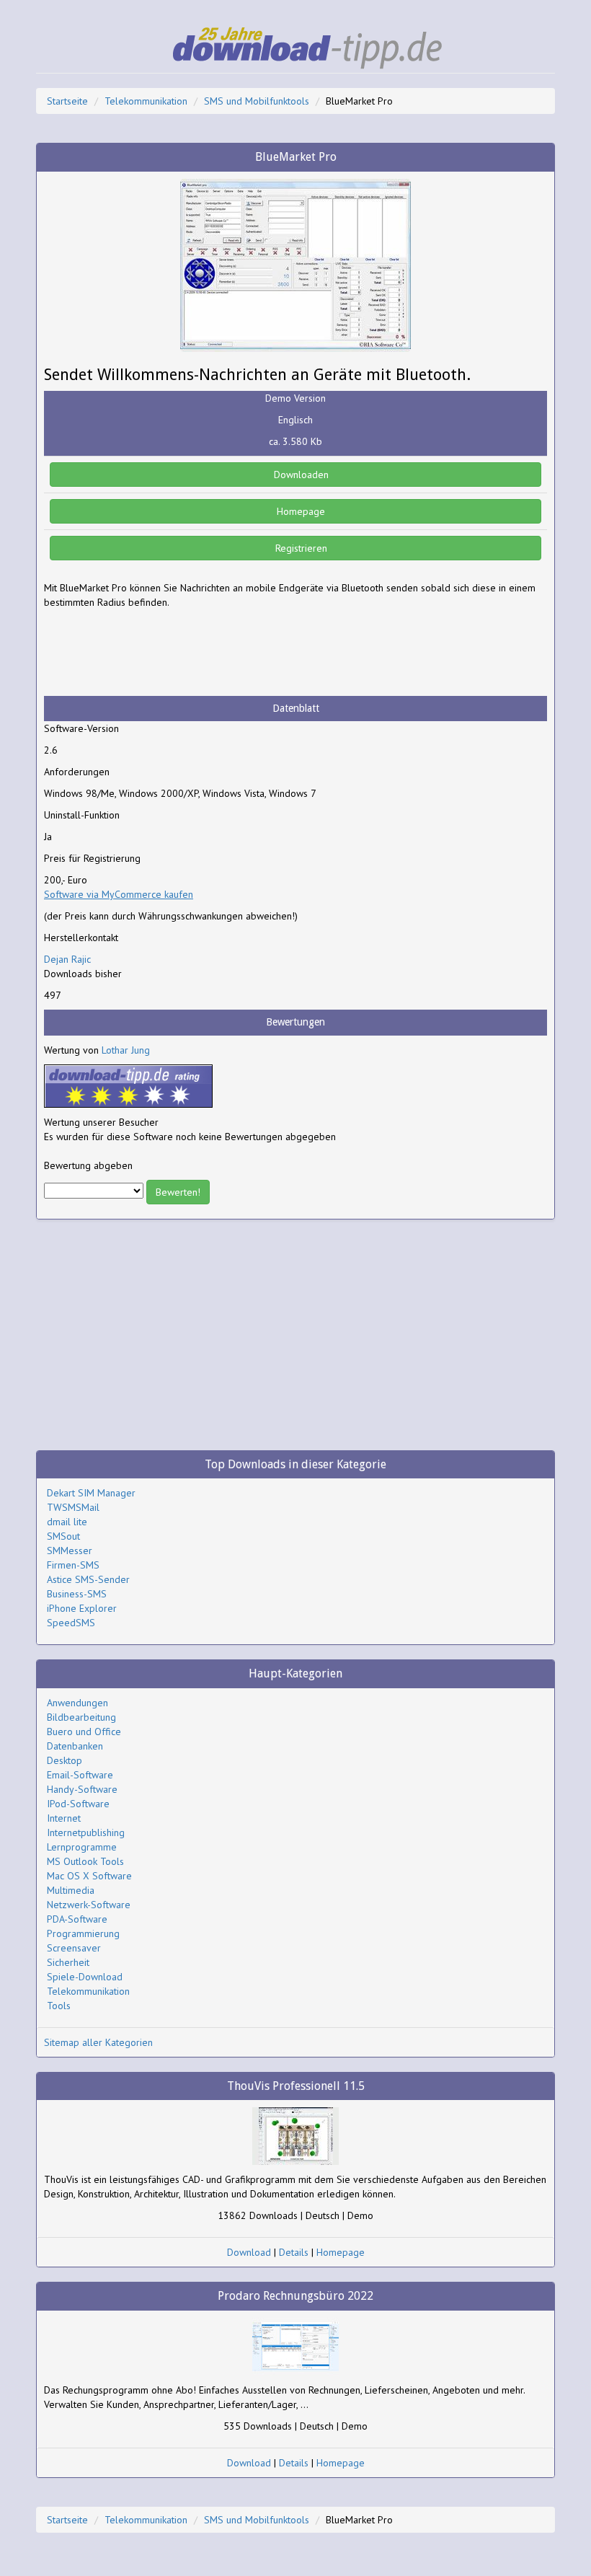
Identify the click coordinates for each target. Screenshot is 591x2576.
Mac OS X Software (89, 1876)
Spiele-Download (85, 1977)
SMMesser (70, 1551)
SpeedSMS (71, 1623)
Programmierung (83, 1933)
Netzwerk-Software (89, 1905)
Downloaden (300, 475)
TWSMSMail (73, 1507)
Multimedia (71, 1890)
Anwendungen (77, 1703)
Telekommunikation (146, 101)
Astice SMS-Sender (88, 1579)
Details (294, 2252)
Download (249, 2252)
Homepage (299, 511)
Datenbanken (75, 1746)
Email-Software (80, 1775)
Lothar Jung (126, 1050)
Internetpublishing (86, 1832)
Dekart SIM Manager (91, 1493)
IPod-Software (78, 1804)
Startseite (67, 101)
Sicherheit (68, 1962)
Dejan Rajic (67, 959)
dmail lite (67, 1522)
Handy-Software (82, 1789)
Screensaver (74, 1948)
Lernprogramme (82, 1847)
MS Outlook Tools (85, 1861)
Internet (64, 1818)
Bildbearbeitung (81, 1717)
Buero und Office (84, 1732)
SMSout (63, 1536)
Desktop (65, 1760)
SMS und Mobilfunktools (257, 101)
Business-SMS (77, 1594)
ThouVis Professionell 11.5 (296, 2086)
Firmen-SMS (73, 1565)
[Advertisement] (159, 653)
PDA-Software (77, 1919)
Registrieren (300, 548)
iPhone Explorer (82, 1608)
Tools (59, 2006)
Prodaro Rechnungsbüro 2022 (295, 2296)
